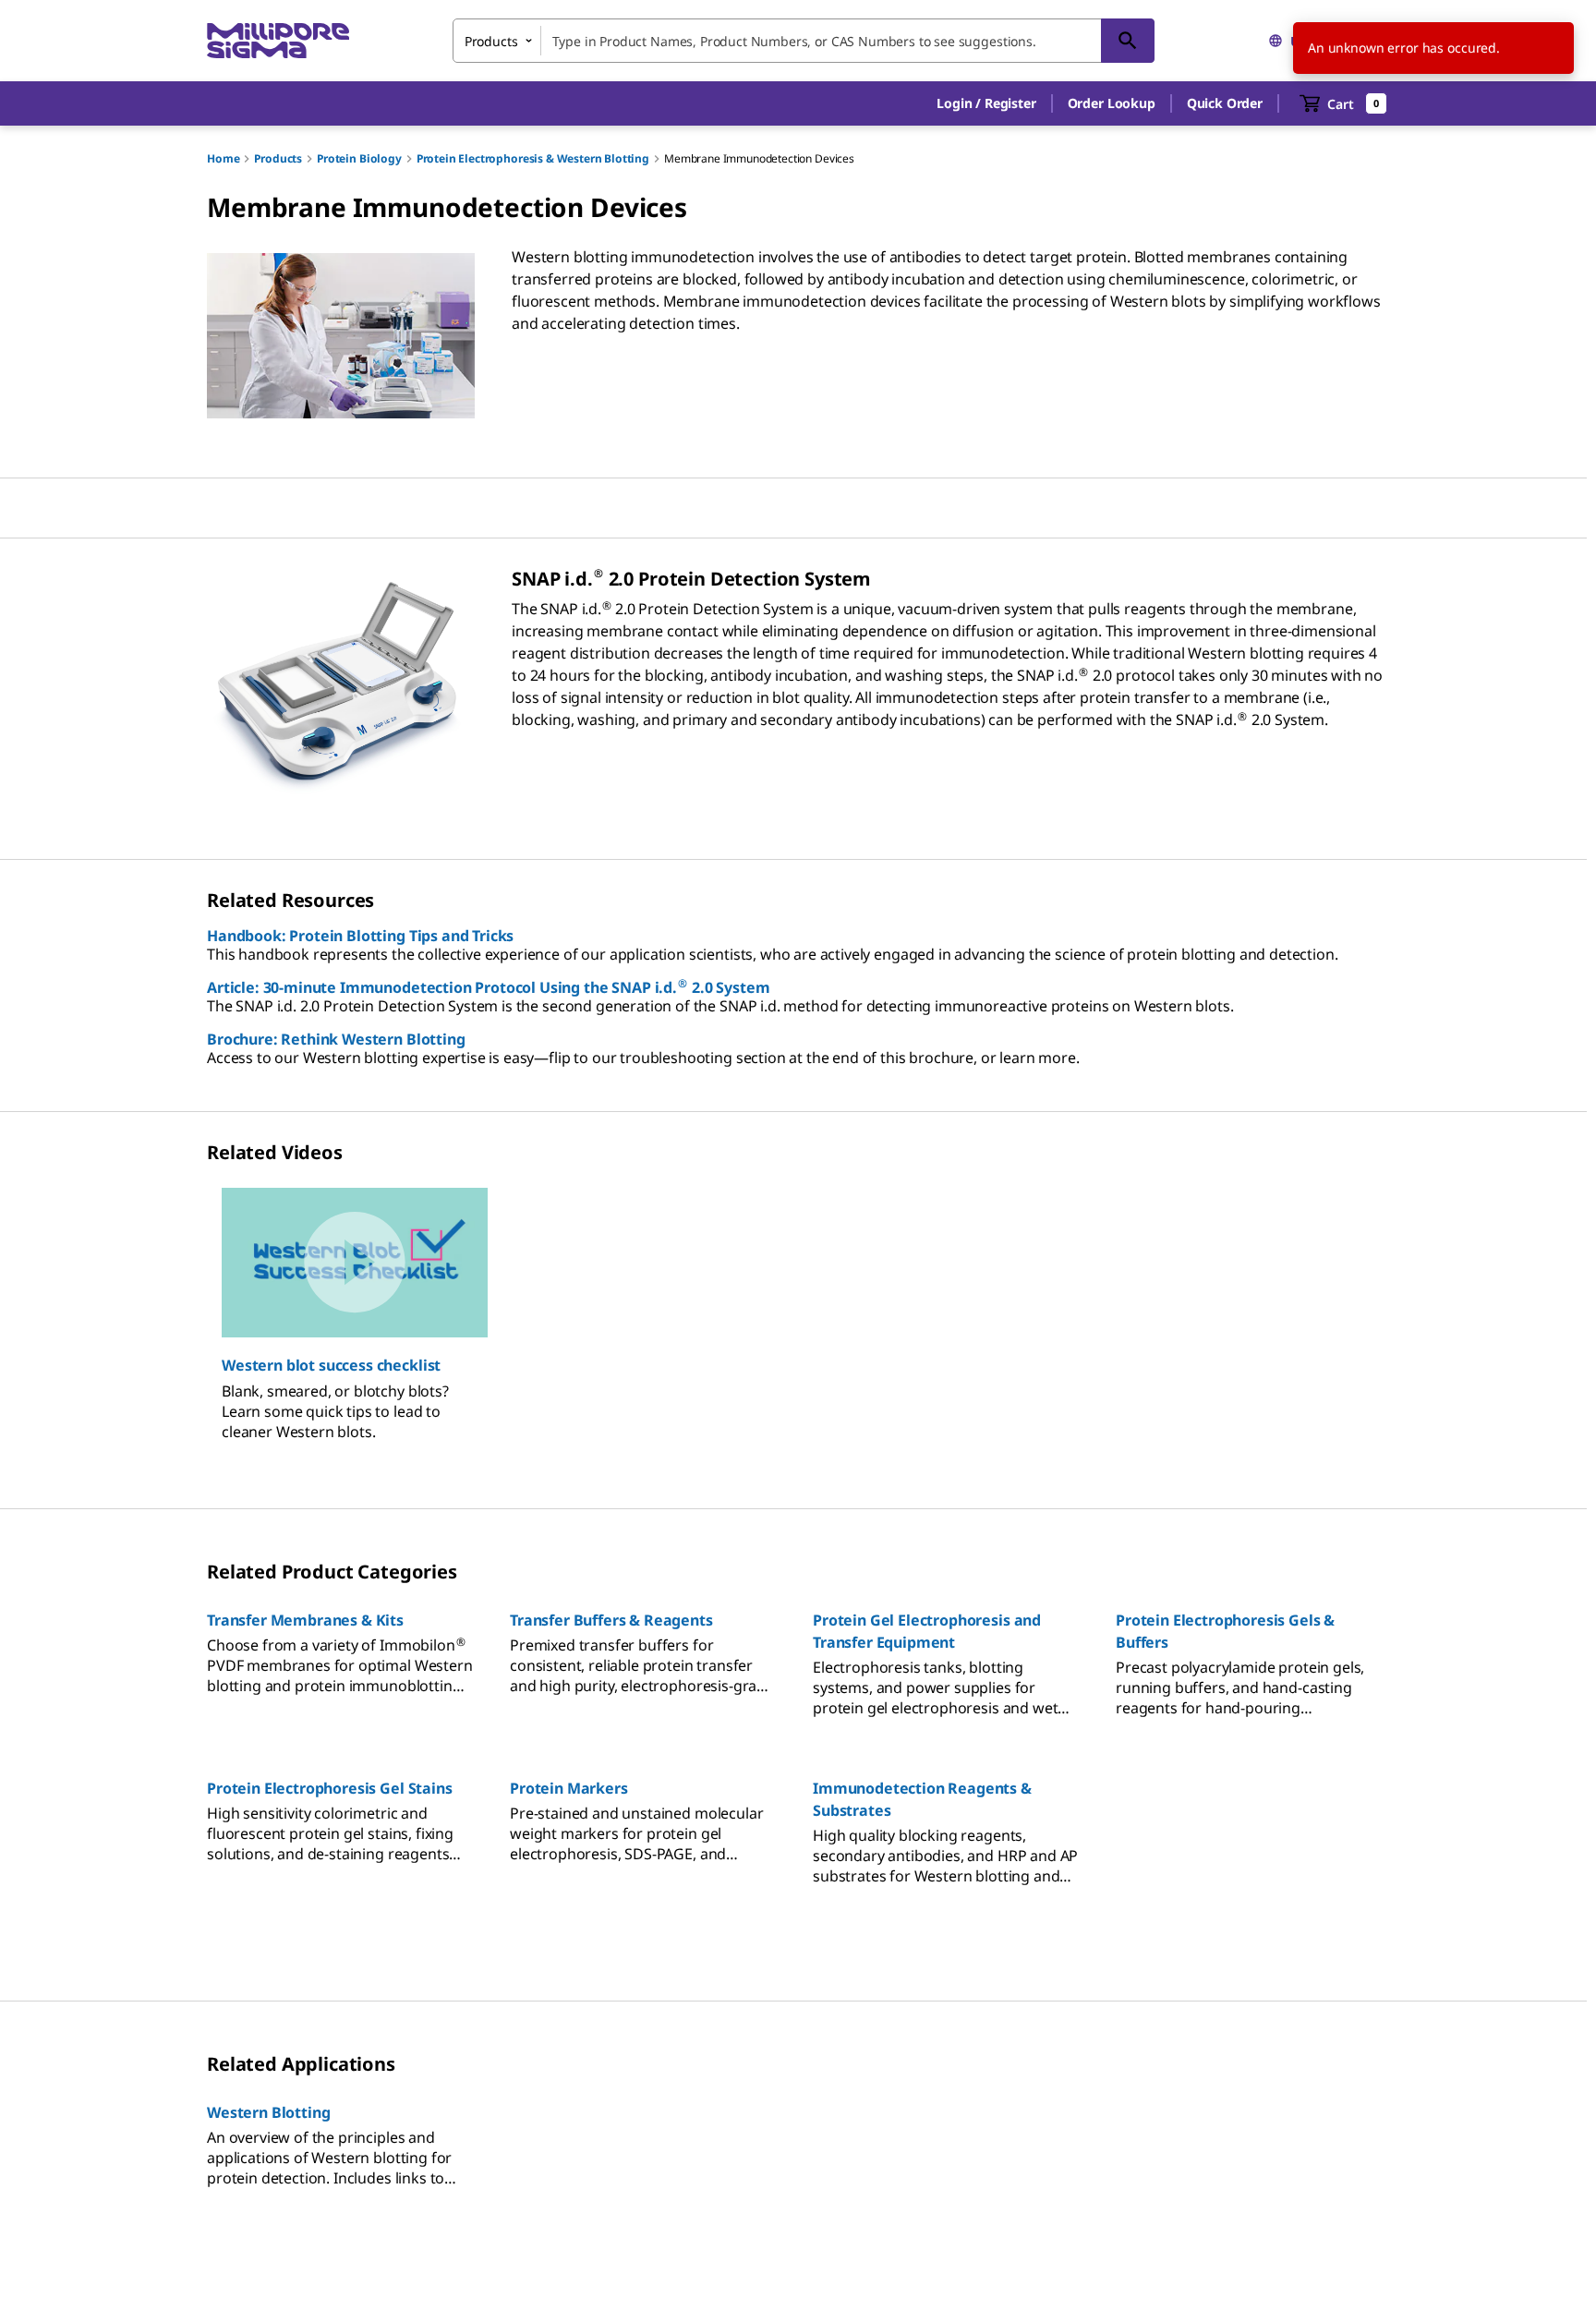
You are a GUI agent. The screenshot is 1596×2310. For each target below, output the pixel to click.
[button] (986, 103)
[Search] (1128, 41)
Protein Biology (359, 158)
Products (278, 158)
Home (223, 158)
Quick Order (1225, 103)
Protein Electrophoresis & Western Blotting (533, 158)
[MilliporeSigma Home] (278, 41)
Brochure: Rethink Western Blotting (336, 1039)
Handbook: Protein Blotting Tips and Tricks (360, 936)
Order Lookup (1112, 103)
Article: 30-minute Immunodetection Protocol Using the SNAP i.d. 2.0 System (488, 987)
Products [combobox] (491, 41)
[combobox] (804, 41)
